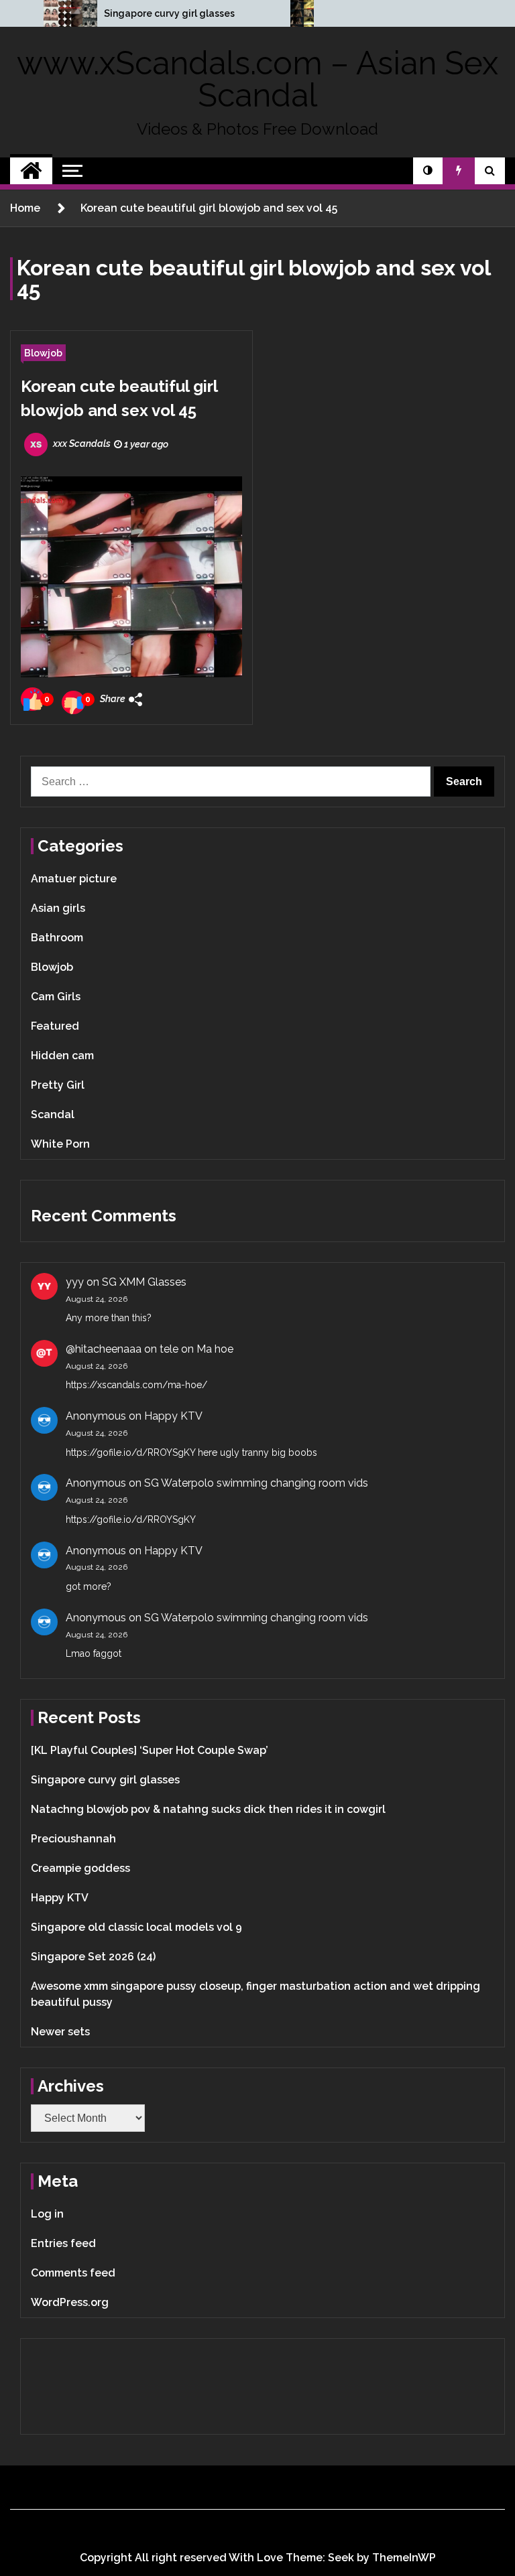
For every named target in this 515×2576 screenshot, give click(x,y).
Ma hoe (215, 1349)
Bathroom (57, 938)
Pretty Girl (58, 1085)
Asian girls (58, 908)
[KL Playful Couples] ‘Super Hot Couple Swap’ (150, 1750)
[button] (428, 171)
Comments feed (73, 2273)
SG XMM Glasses (144, 1282)
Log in (47, 2214)
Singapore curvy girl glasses (169, 13)
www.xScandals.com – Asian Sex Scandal (257, 79)
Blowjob (43, 353)
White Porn (60, 1144)
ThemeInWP (404, 2558)
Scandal (53, 1114)
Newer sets (60, 2032)
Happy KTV (173, 1416)
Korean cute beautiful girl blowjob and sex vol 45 (119, 398)
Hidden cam (62, 1056)
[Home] (31, 171)
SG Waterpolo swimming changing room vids (256, 1483)
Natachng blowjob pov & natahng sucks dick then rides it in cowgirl (208, 1809)
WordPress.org (70, 2302)
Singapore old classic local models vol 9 (136, 1927)
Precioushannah (73, 1839)
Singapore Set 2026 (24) (93, 1957)
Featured (55, 1026)
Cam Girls (56, 997)
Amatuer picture (74, 879)
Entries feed (63, 2243)
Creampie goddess (80, 1868)
